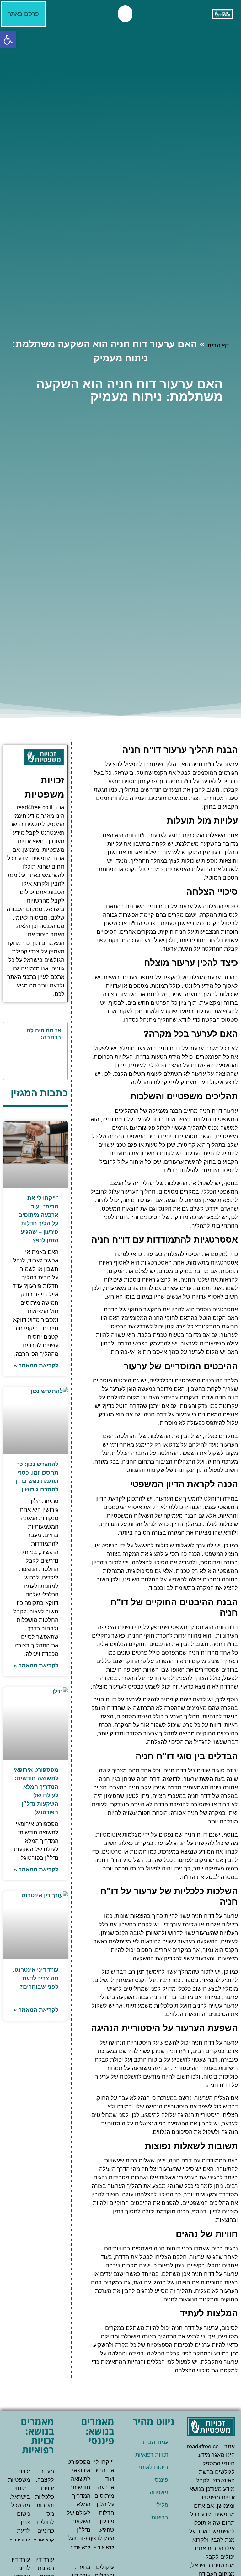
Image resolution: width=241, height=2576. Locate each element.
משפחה (159, 2492)
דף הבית (218, 345)
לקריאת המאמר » (36, 1365)
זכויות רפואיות (152, 2455)
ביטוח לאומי (154, 2467)
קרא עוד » (104, 2547)
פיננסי (161, 2480)
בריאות (160, 2518)
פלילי (162, 2505)
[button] (125, 14)
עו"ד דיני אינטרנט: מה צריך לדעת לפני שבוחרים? (35, 1978)
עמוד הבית (155, 2442)
